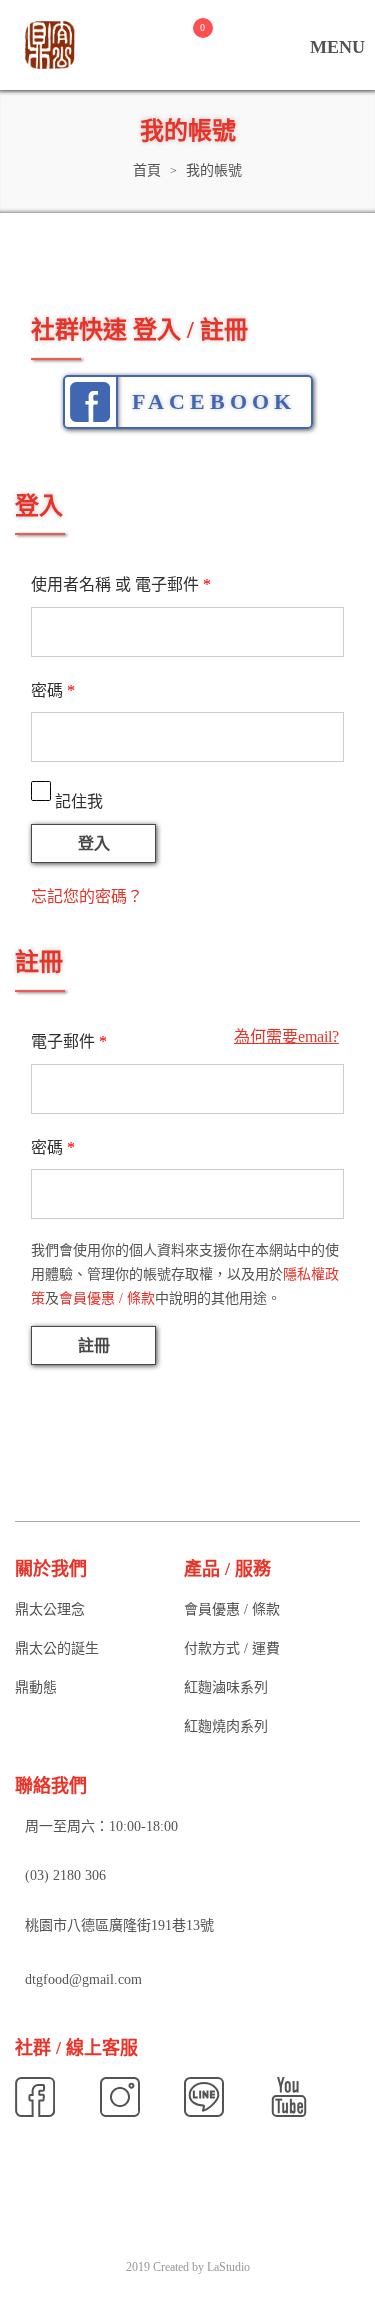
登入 (94, 843)
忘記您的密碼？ (87, 896)
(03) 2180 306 (65, 1876)
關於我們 (51, 1569)
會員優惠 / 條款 (107, 1298)
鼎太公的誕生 (57, 1648)
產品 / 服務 (227, 1569)
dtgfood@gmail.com (83, 1979)
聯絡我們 (51, 1786)
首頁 (147, 170)
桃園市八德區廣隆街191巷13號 (119, 1925)
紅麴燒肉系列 (226, 1726)
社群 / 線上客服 (76, 2048)
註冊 (94, 1345)
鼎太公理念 (50, 1609)
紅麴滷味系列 (226, 1687)
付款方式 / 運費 (232, 1648)
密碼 (53, 690)
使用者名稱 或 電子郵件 (121, 584)
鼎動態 (36, 1687)
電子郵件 (69, 1041)
